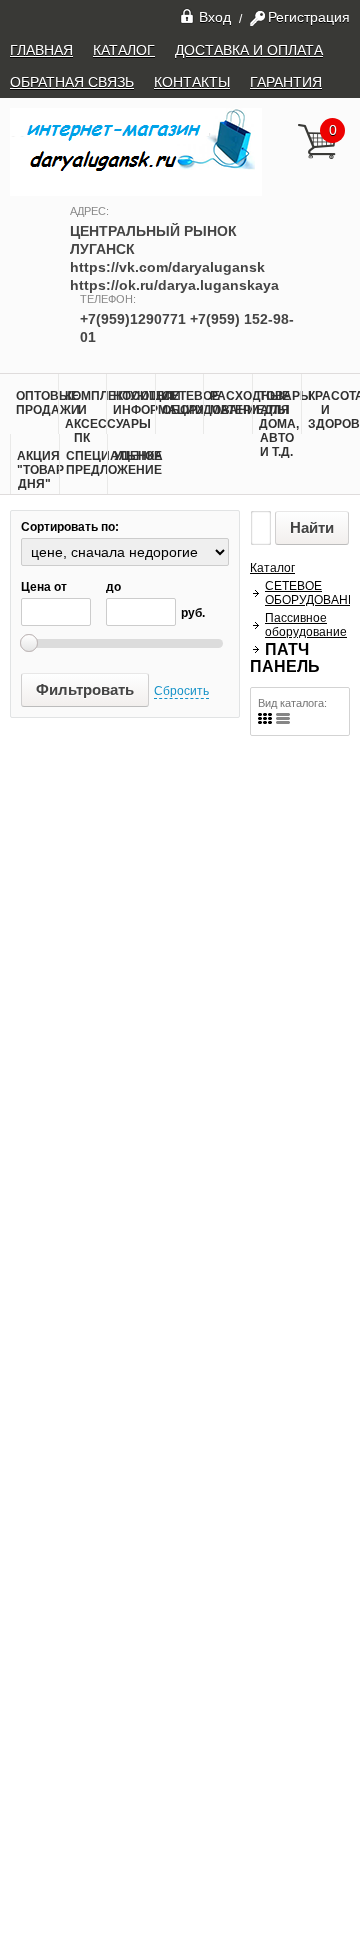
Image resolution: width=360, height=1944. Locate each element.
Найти (312, 527)
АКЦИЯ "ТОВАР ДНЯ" (38, 470)
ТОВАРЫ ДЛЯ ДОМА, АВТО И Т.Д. (280, 424)
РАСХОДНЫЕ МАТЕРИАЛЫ (231, 403)
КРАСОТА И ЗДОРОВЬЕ (329, 410)
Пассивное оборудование (306, 625)
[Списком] (283, 718)
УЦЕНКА (135, 456)
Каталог (272, 568)
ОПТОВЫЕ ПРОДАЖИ (37, 403)
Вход (215, 16)
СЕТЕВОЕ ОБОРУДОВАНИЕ (183, 403)
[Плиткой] (265, 718)
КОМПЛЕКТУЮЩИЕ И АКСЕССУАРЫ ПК (86, 417)
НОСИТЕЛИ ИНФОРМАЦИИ (134, 403)
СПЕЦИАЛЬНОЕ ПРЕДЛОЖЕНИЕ (87, 463)
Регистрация (309, 17)
